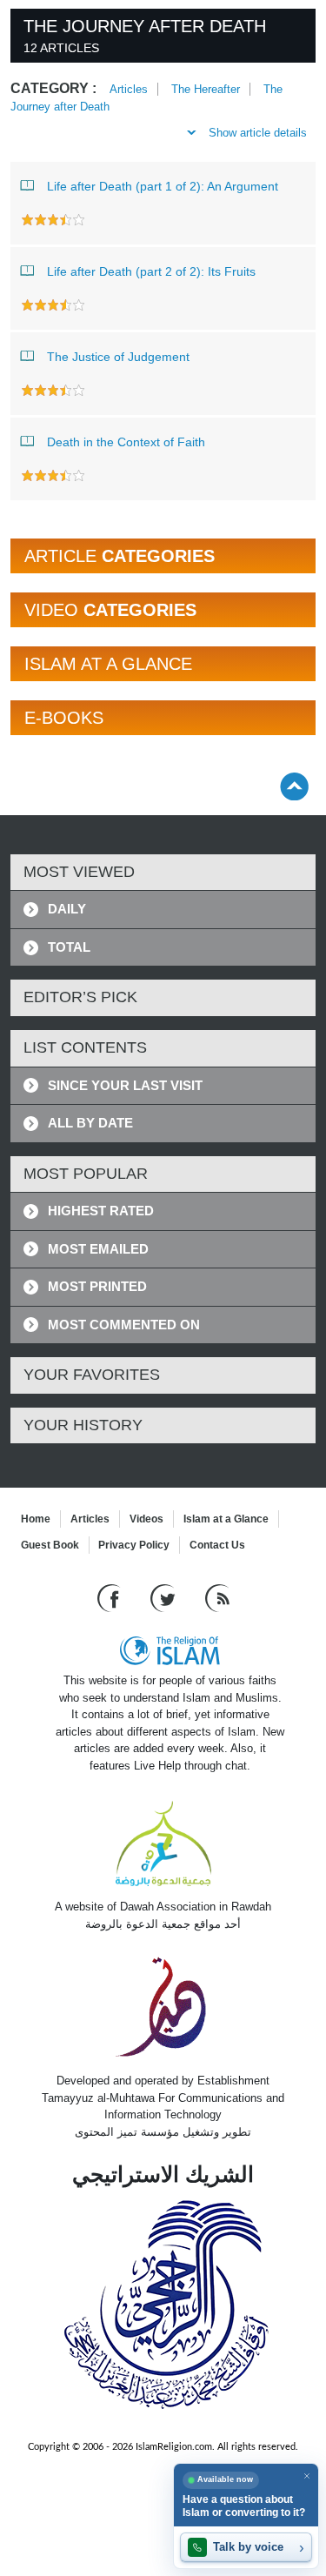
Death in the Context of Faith (126, 442)
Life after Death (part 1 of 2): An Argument (163, 186)
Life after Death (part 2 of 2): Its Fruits (151, 271)
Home (36, 1519)
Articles (129, 89)
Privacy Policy (134, 1545)
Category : (53, 88)
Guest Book (50, 1545)
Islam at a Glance (226, 1519)
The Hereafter (206, 89)
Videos (146, 1519)
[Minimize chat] (306, 2476)
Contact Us (217, 1545)
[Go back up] (294, 786)
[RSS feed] (217, 1598)
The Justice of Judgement (118, 357)
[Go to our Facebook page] (111, 1598)
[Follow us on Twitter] (165, 1598)
